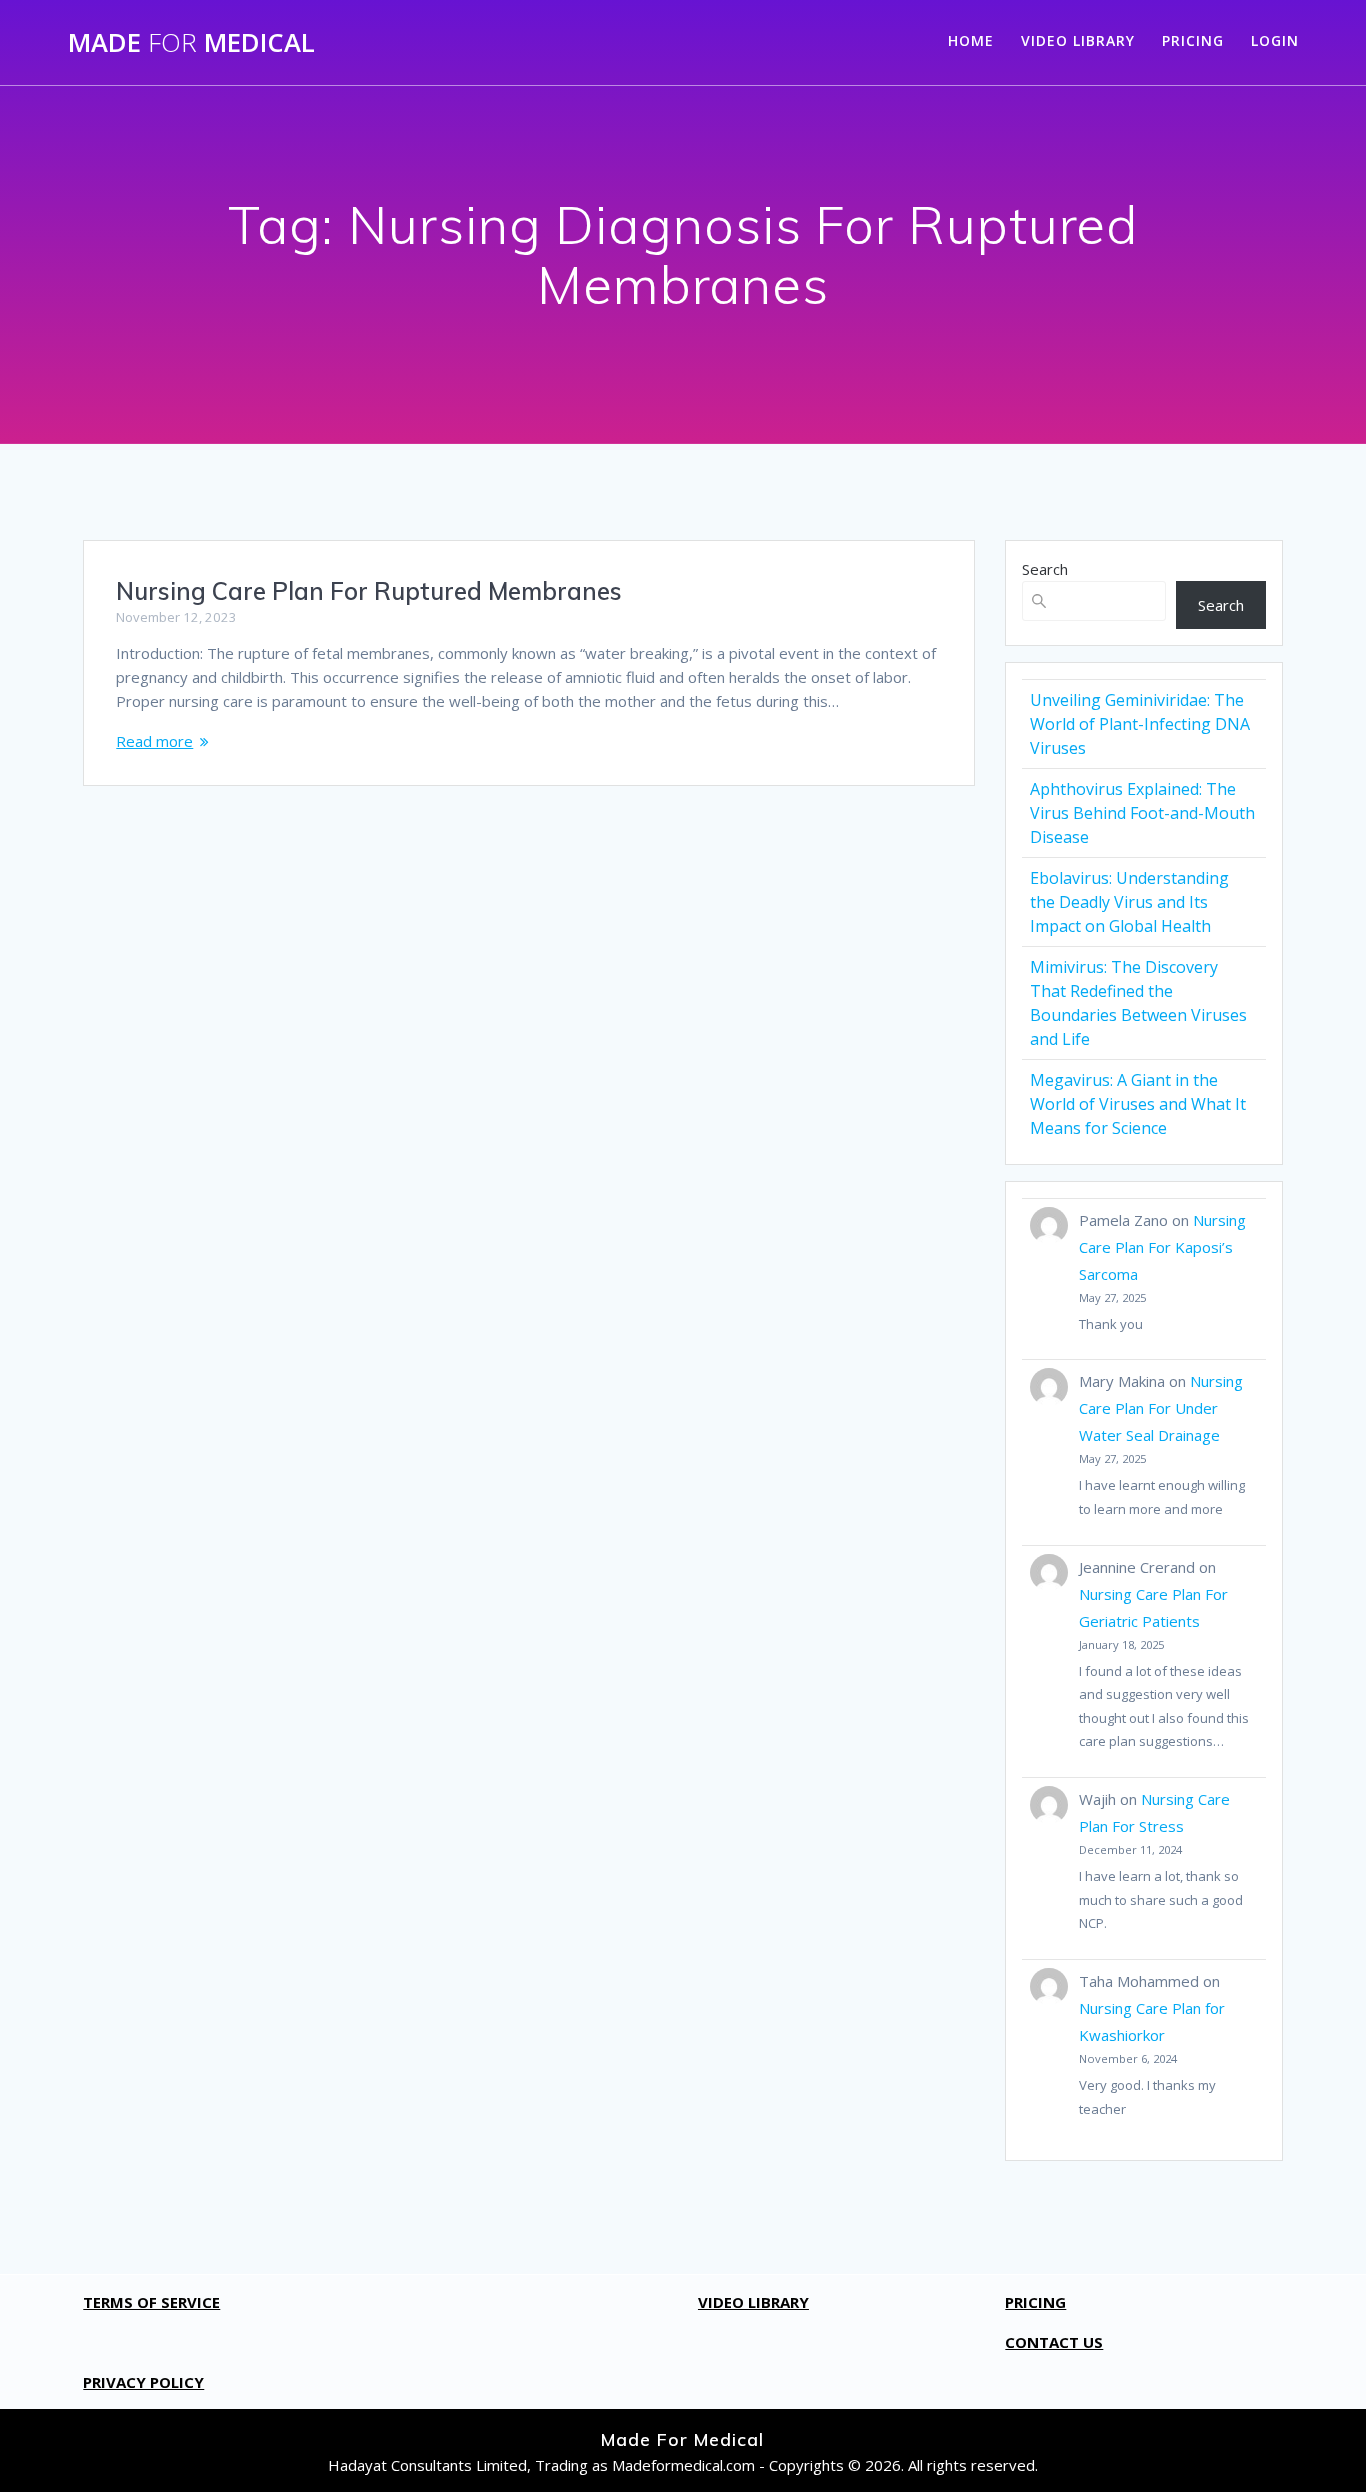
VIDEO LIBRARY (1078, 40)
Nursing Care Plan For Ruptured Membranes (369, 591)
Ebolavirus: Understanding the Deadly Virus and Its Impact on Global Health (1129, 902)
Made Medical (191, 43)
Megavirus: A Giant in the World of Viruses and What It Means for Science (1138, 1104)
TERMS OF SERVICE (151, 2302)
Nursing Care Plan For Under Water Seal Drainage (1161, 1408)
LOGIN (1275, 40)
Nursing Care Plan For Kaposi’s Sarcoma (1162, 1247)
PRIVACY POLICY (143, 2382)
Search (1045, 569)
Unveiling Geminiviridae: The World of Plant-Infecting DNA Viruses (1140, 724)
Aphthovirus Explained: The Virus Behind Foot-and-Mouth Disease (1142, 813)
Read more (154, 741)
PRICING (1193, 40)
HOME (971, 40)
